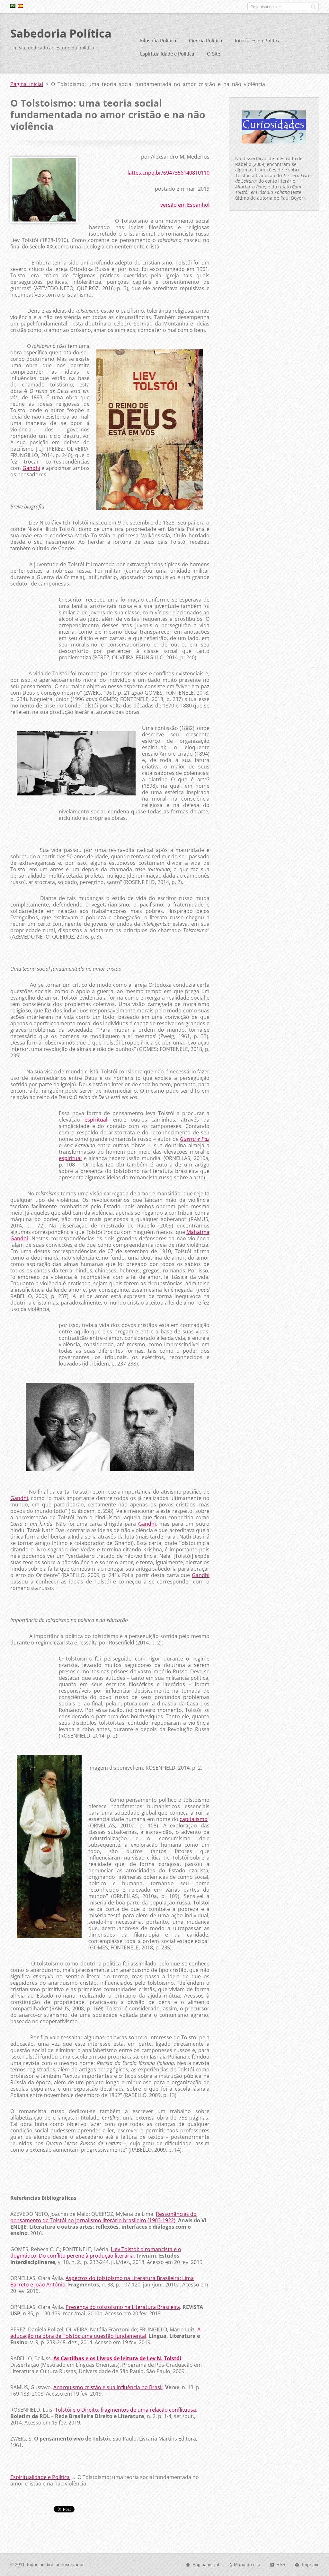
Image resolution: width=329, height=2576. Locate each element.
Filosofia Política (158, 40)
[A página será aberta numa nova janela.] (44, 221)
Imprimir (310, 2564)
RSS (281, 2564)
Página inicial (27, 84)
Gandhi (31, 468)
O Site (213, 54)
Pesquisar (313, 7)
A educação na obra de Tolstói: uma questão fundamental (105, 2333)
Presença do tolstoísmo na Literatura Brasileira (123, 2307)
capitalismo (194, 1819)
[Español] (20, 6)
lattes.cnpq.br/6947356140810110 (169, 173)
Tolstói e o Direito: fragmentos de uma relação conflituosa (125, 2410)
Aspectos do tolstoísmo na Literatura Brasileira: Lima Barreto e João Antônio (102, 2281)
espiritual (96, 1120)
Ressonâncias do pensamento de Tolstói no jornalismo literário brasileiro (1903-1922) (103, 2217)
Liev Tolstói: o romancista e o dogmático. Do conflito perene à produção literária (96, 2252)
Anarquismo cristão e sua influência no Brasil (108, 2387)
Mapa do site (247, 2564)
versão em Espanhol (185, 205)
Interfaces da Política (258, 40)
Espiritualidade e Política (167, 54)
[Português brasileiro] (13, 6)
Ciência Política (205, 40)
